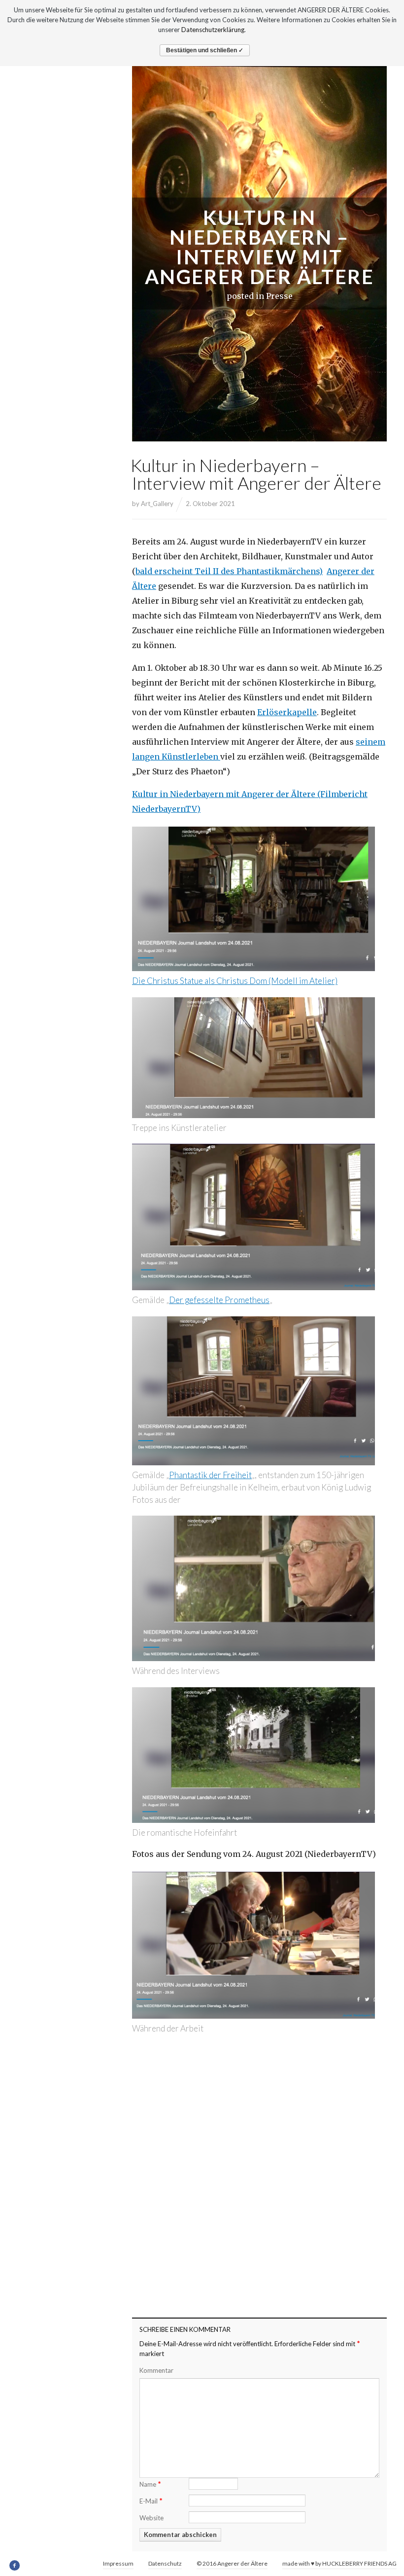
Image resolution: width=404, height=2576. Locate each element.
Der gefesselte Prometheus (219, 1300)
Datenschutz (165, 2563)
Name (150, 2484)
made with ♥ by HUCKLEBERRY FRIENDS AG (339, 2563)
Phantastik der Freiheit (210, 1475)
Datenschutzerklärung (213, 30)
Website (151, 2518)
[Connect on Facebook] (15, 2566)
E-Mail (151, 2500)
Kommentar (156, 2370)
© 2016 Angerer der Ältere (232, 2563)
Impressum (118, 2563)
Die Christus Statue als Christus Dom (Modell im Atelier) (235, 981)
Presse (279, 296)
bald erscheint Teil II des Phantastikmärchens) (229, 571)
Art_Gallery (157, 504)
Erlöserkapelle (287, 712)
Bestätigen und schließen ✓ (205, 50)
